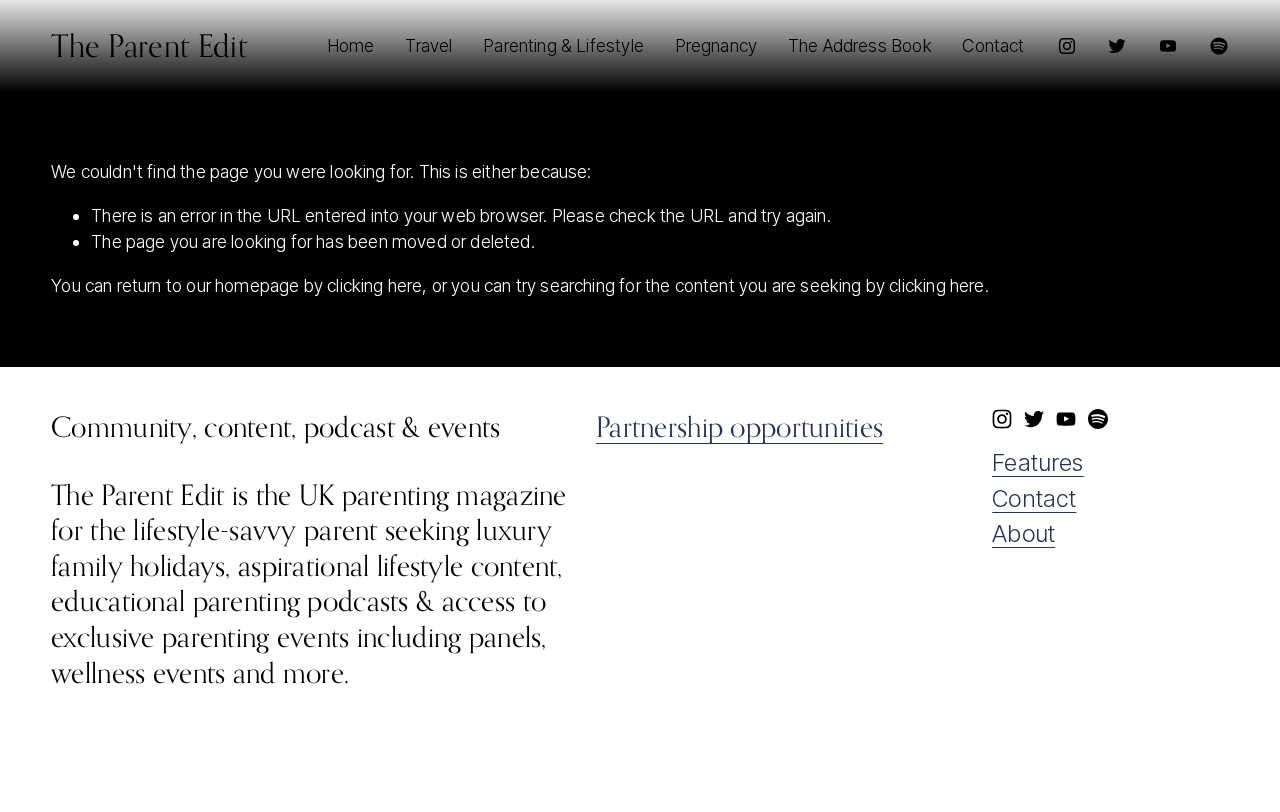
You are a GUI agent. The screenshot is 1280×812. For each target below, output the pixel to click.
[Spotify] (1219, 46)
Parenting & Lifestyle (563, 45)
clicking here (374, 285)
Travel (428, 45)
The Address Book (860, 45)
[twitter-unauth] (1117, 46)
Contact (1034, 498)
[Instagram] (1067, 46)
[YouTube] (1168, 46)
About (1023, 533)
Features (1037, 462)
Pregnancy (716, 45)
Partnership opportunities (739, 426)
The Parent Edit (149, 45)
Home (351, 45)
